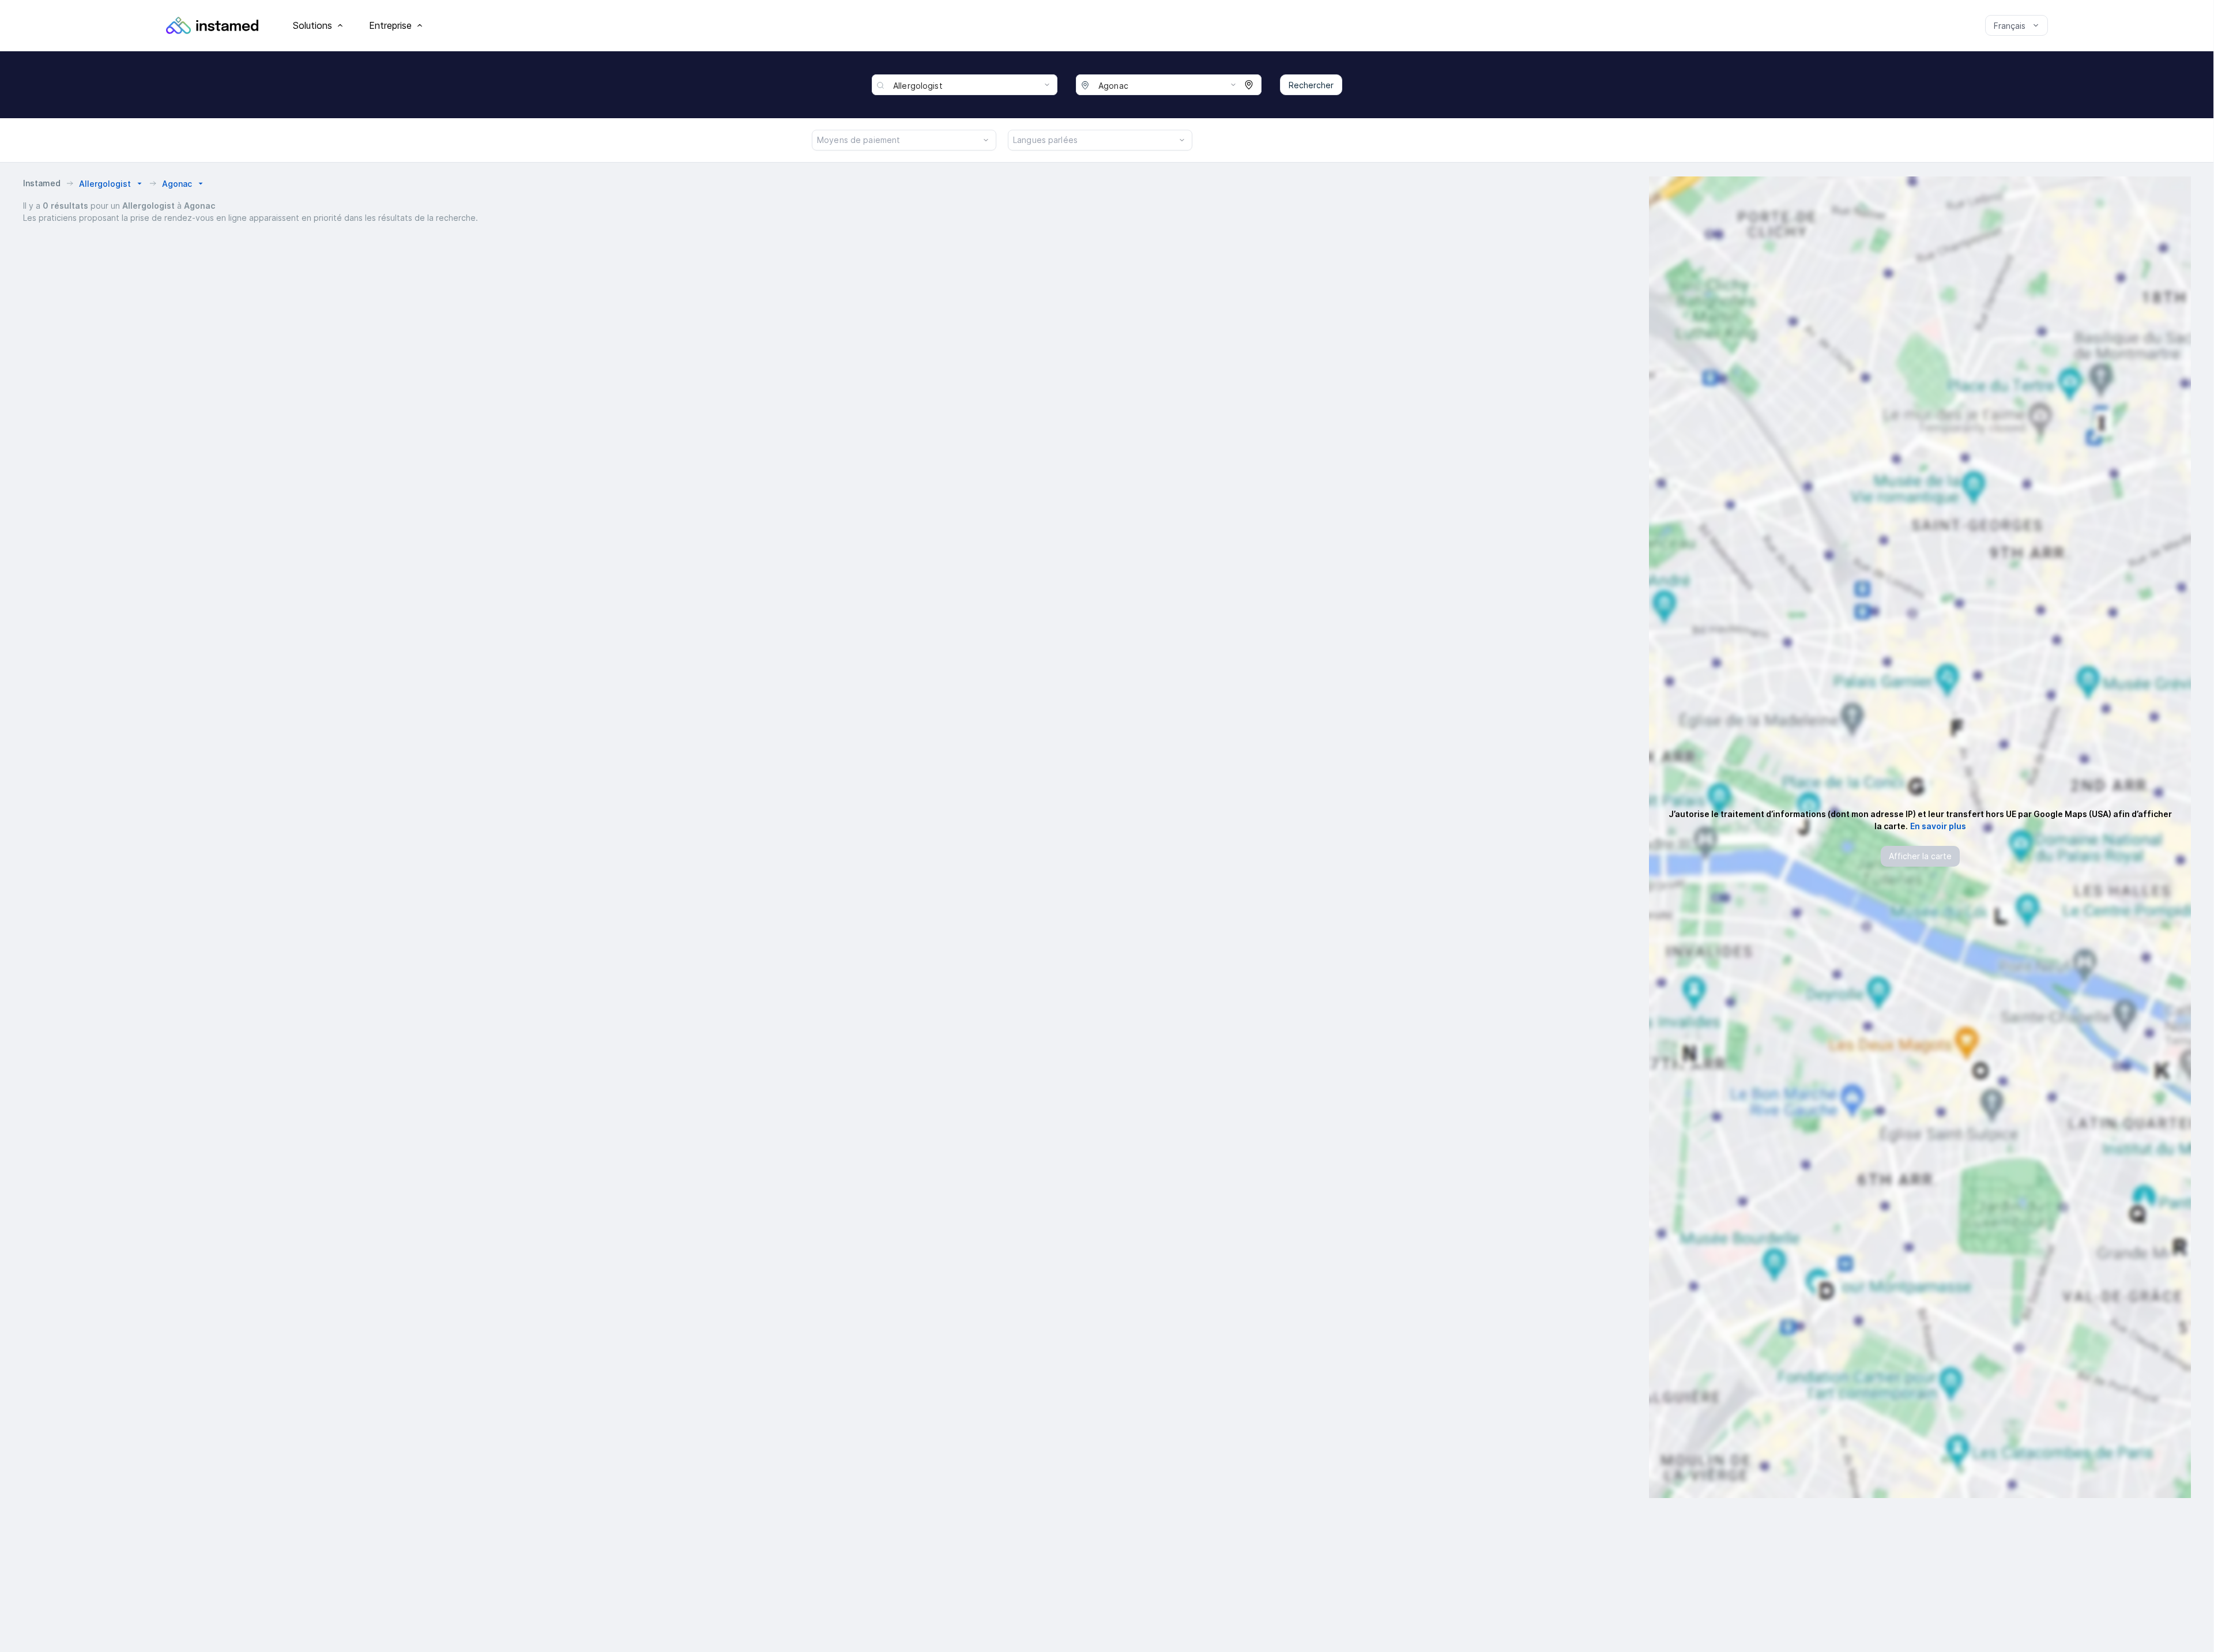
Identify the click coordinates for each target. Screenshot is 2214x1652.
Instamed (42, 183)
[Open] (1047, 85)
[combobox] (973, 85)
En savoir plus (1938, 826)
